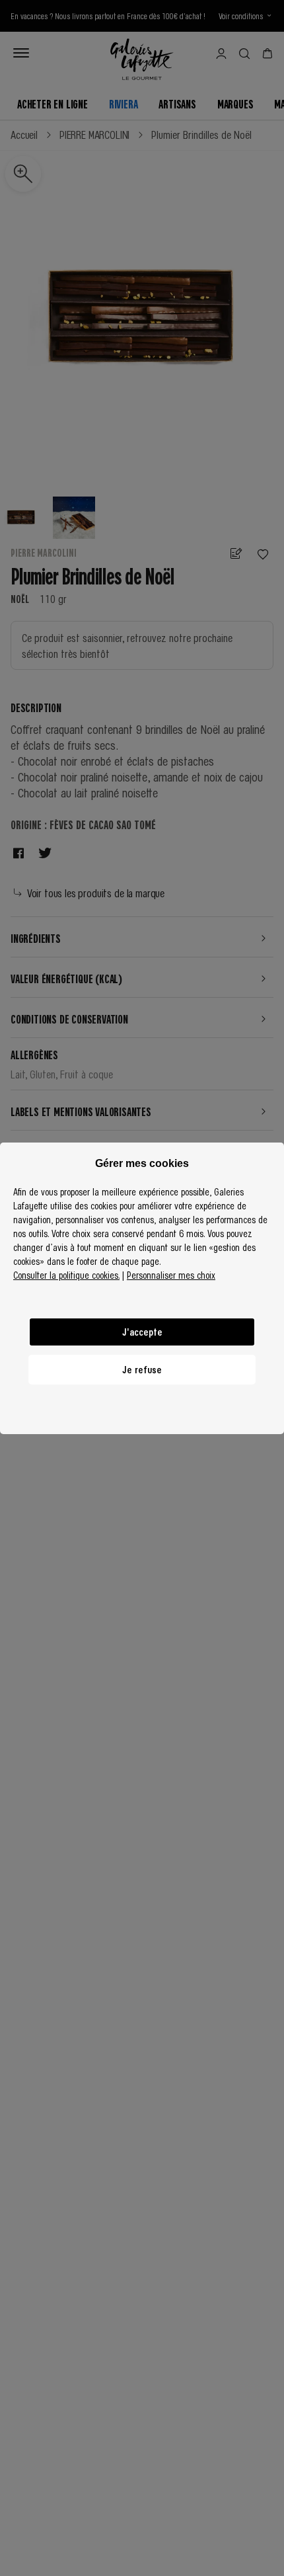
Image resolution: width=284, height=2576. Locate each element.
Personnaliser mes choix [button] (171, 1275)
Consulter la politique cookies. (66, 1275)
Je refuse (142, 1369)
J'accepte (142, 1332)
